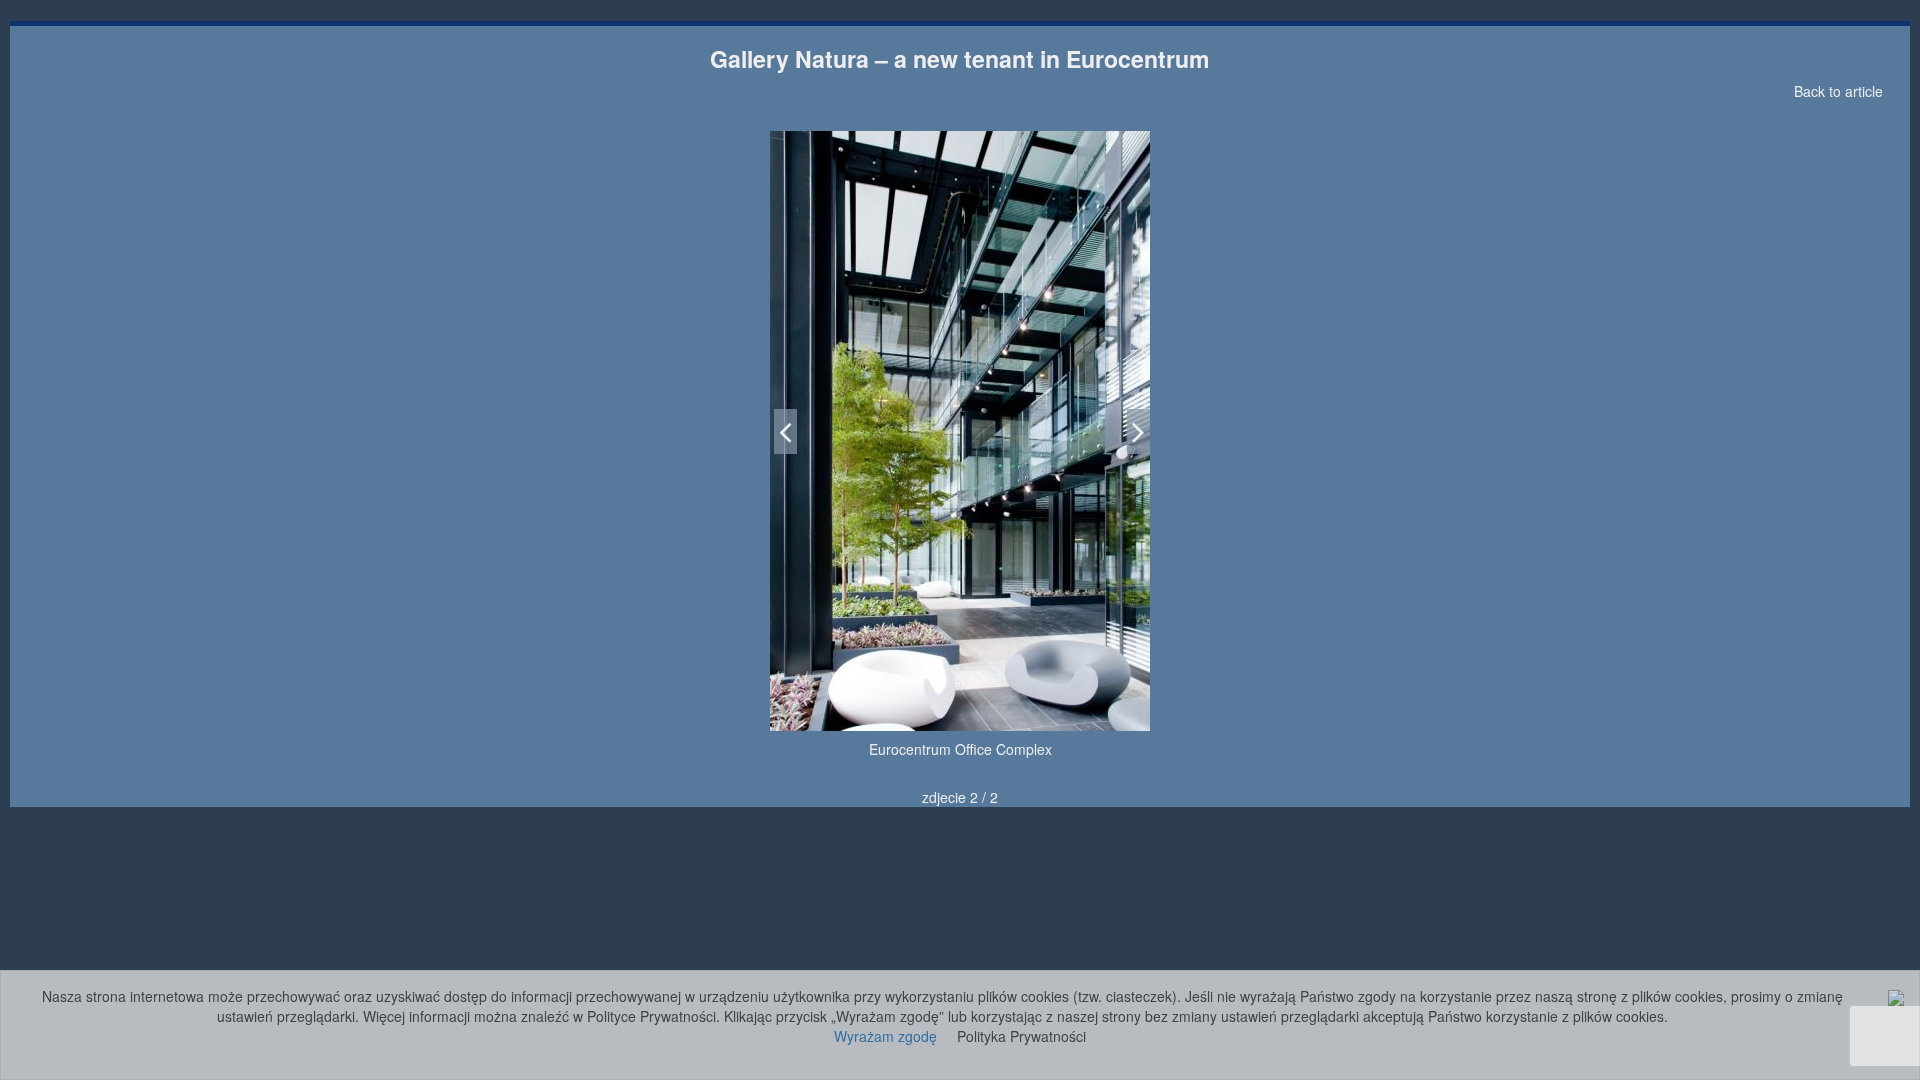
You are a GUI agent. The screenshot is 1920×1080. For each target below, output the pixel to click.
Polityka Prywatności (1021, 1036)
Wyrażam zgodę (885, 1036)
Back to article (1838, 91)
